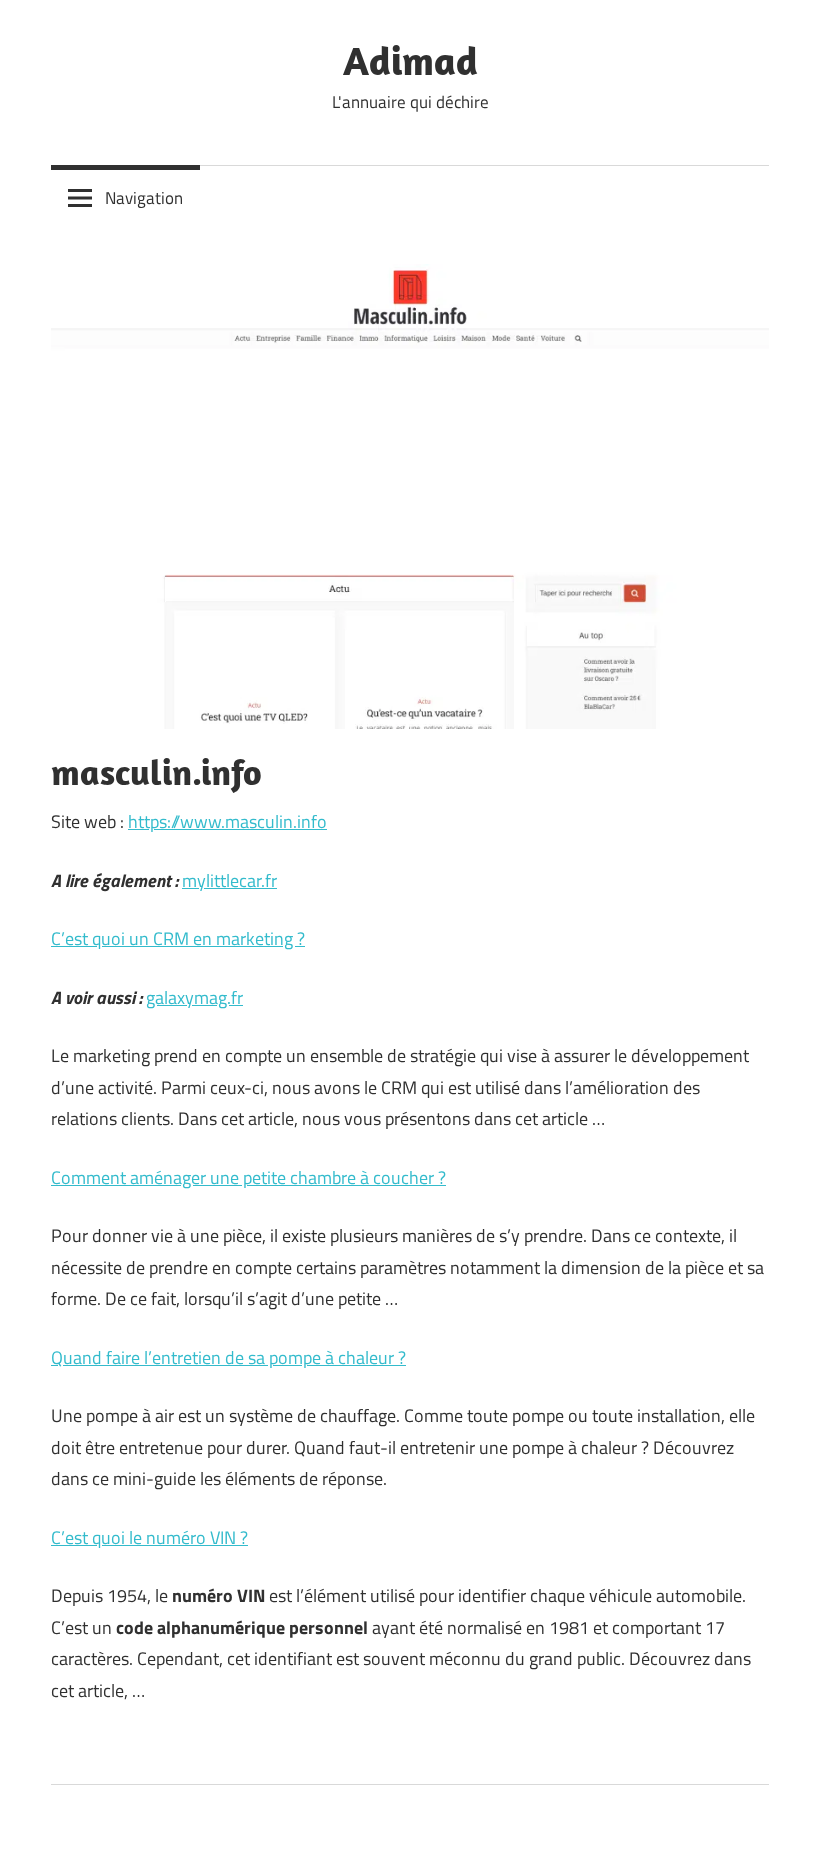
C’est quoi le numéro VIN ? (149, 1537)
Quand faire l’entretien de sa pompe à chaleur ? (228, 1357)
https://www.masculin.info (227, 821)
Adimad (410, 60)
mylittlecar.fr (229, 880)
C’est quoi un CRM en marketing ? (178, 938)
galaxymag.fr (194, 997)
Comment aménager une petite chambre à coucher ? (248, 1177)
